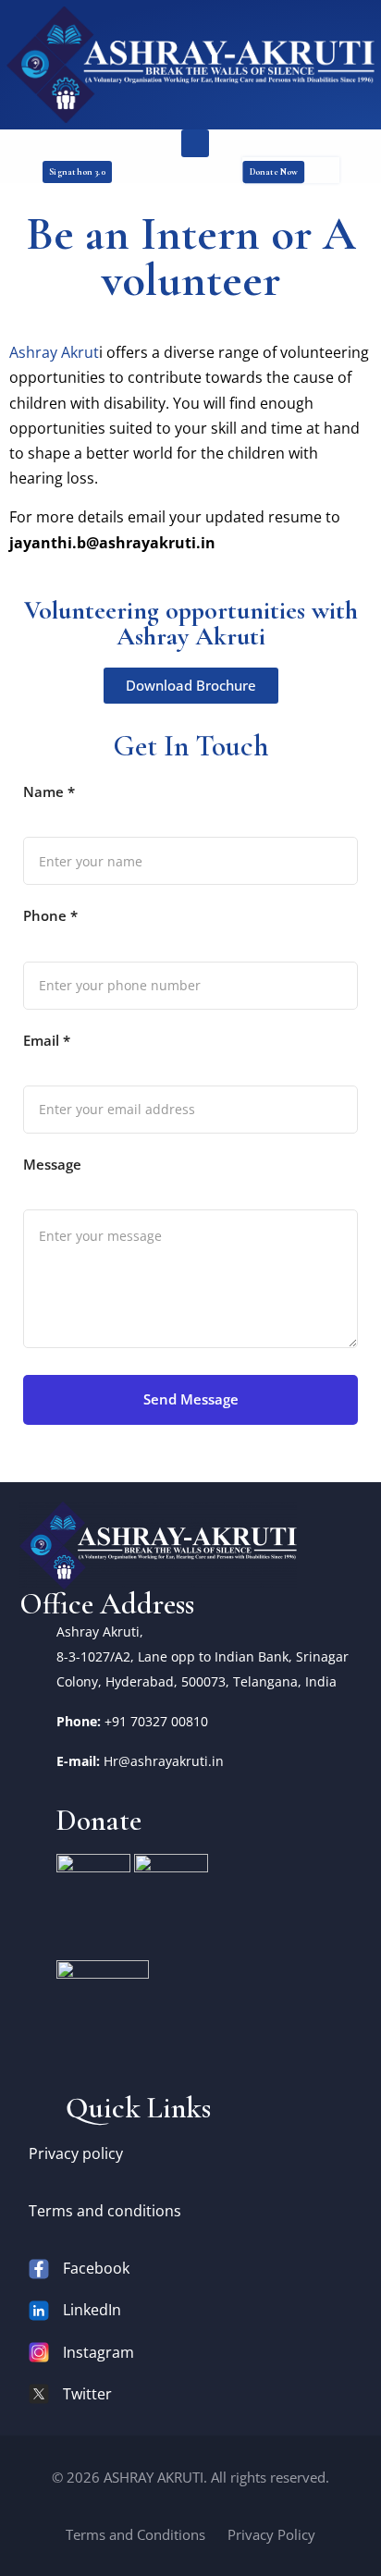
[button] (195, 143)
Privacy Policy (271, 2534)
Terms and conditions (105, 2211)
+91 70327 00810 (156, 1721)
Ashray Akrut (54, 352)
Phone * (50, 915)
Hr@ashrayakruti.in (164, 1761)
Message (52, 1164)
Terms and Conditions (135, 2534)
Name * (49, 791)
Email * (47, 1040)
